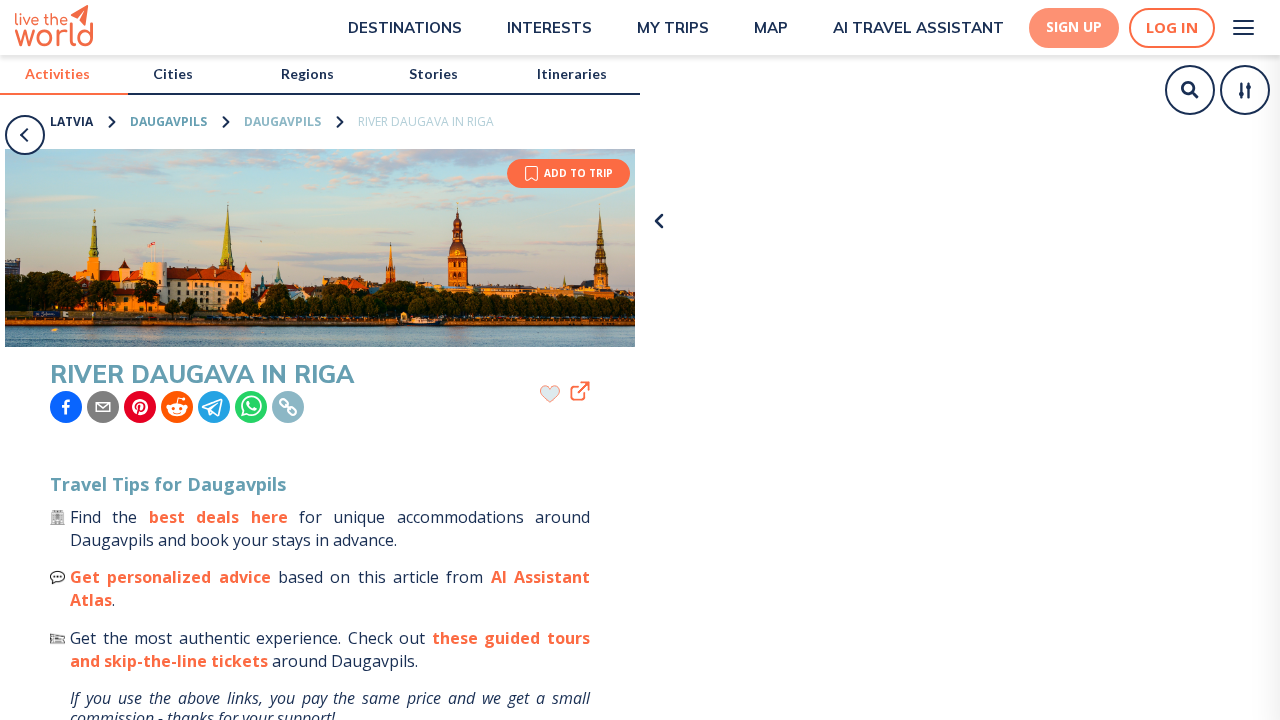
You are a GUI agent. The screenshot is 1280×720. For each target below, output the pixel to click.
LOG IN (1172, 27)
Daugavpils (168, 121)
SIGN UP (1074, 27)
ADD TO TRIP (578, 173)
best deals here (218, 517)
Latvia (71, 121)
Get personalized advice (170, 577)
